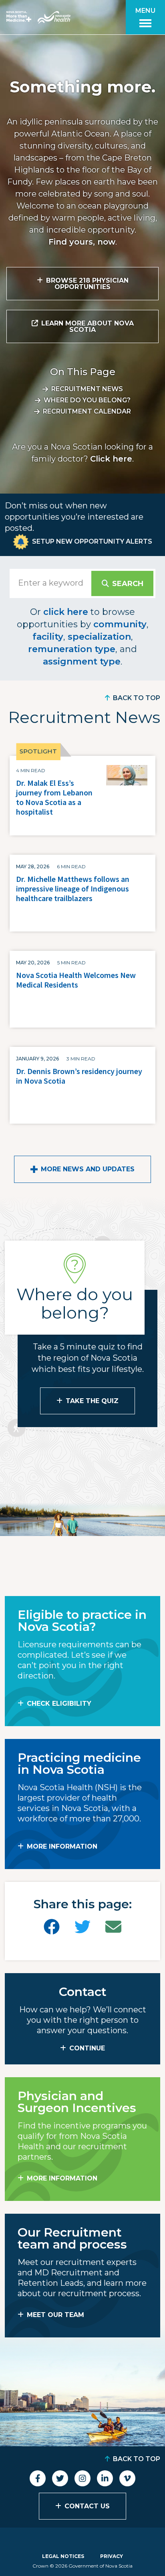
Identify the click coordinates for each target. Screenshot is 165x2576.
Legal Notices (63, 2556)
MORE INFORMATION (62, 1846)
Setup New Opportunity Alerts (92, 541)
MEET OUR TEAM (55, 2315)
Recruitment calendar (87, 411)
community (120, 624)
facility (48, 637)
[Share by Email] (113, 1927)
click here (66, 612)
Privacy (112, 2556)
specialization (99, 637)
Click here (111, 459)
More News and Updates (88, 1169)
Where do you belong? (87, 400)
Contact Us (87, 2506)
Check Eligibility (59, 1704)
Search (128, 584)
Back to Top (137, 698)
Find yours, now (82, 242)
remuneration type (72, 649)
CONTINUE (87, 2048)
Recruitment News (87, 389)
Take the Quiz (92, 1401)
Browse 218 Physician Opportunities (87, 284)
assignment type (82, 662)
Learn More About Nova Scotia (88, 326)
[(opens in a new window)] (52, 1927)
